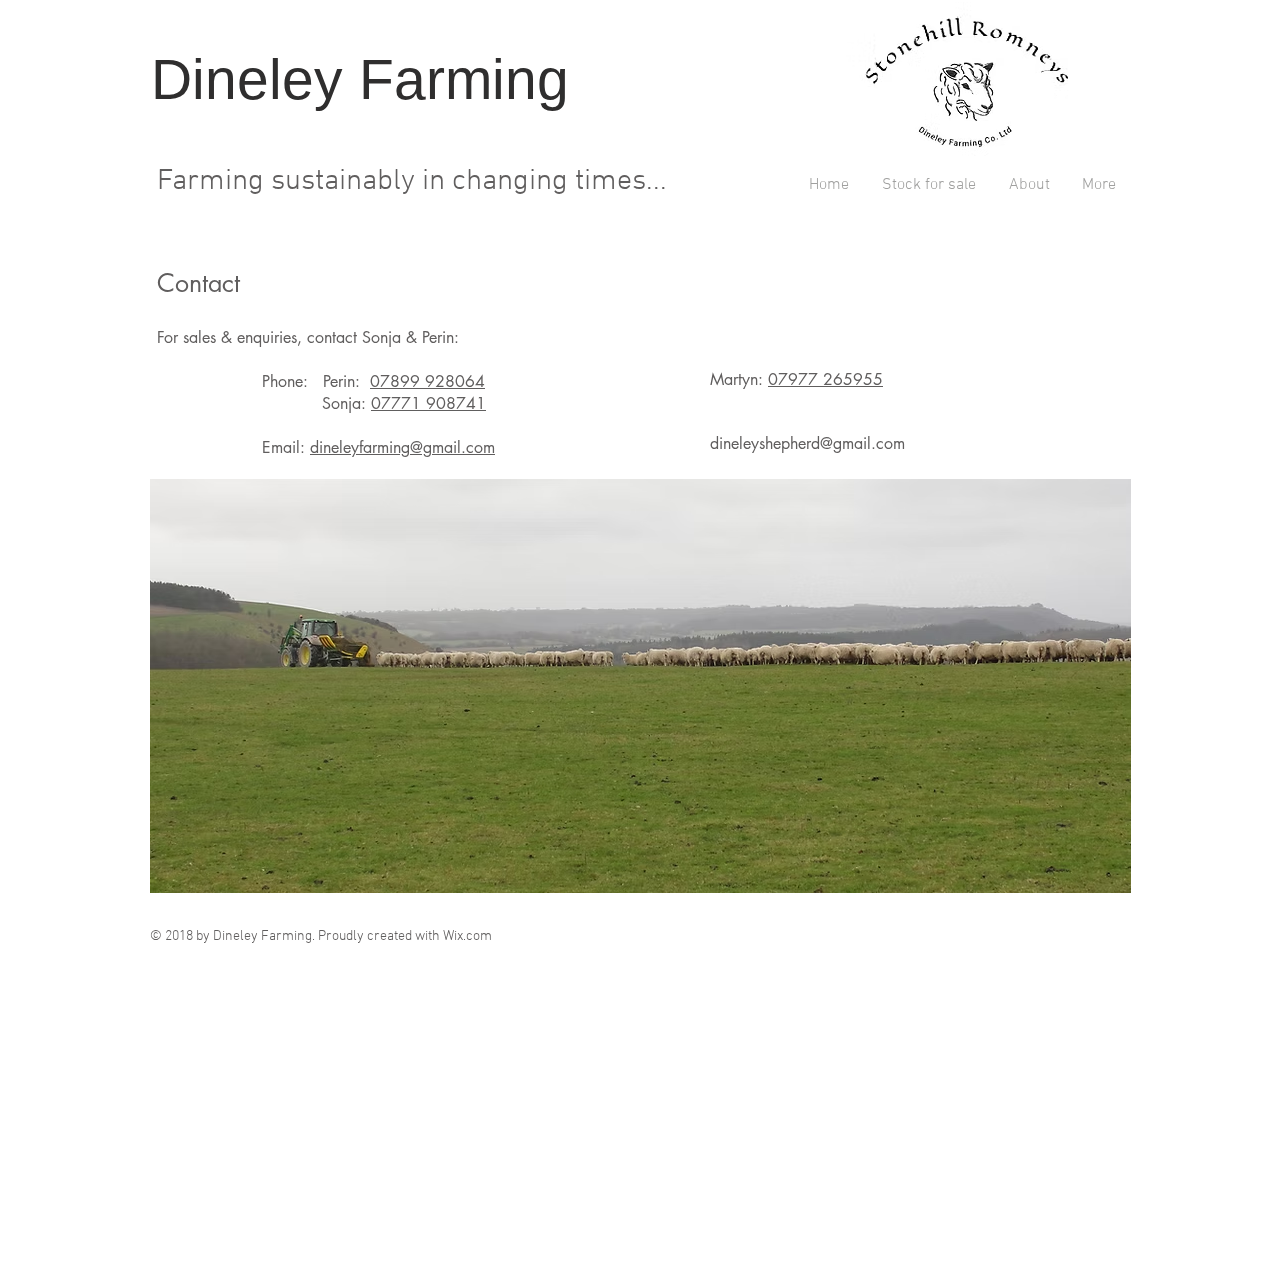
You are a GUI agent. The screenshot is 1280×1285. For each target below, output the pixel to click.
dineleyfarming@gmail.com (402, 447)
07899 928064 (427, 381)
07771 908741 (428, 403)
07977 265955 (825, 379)
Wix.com (467, 936)
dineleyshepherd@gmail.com (807, 443)
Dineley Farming (368, 79)
